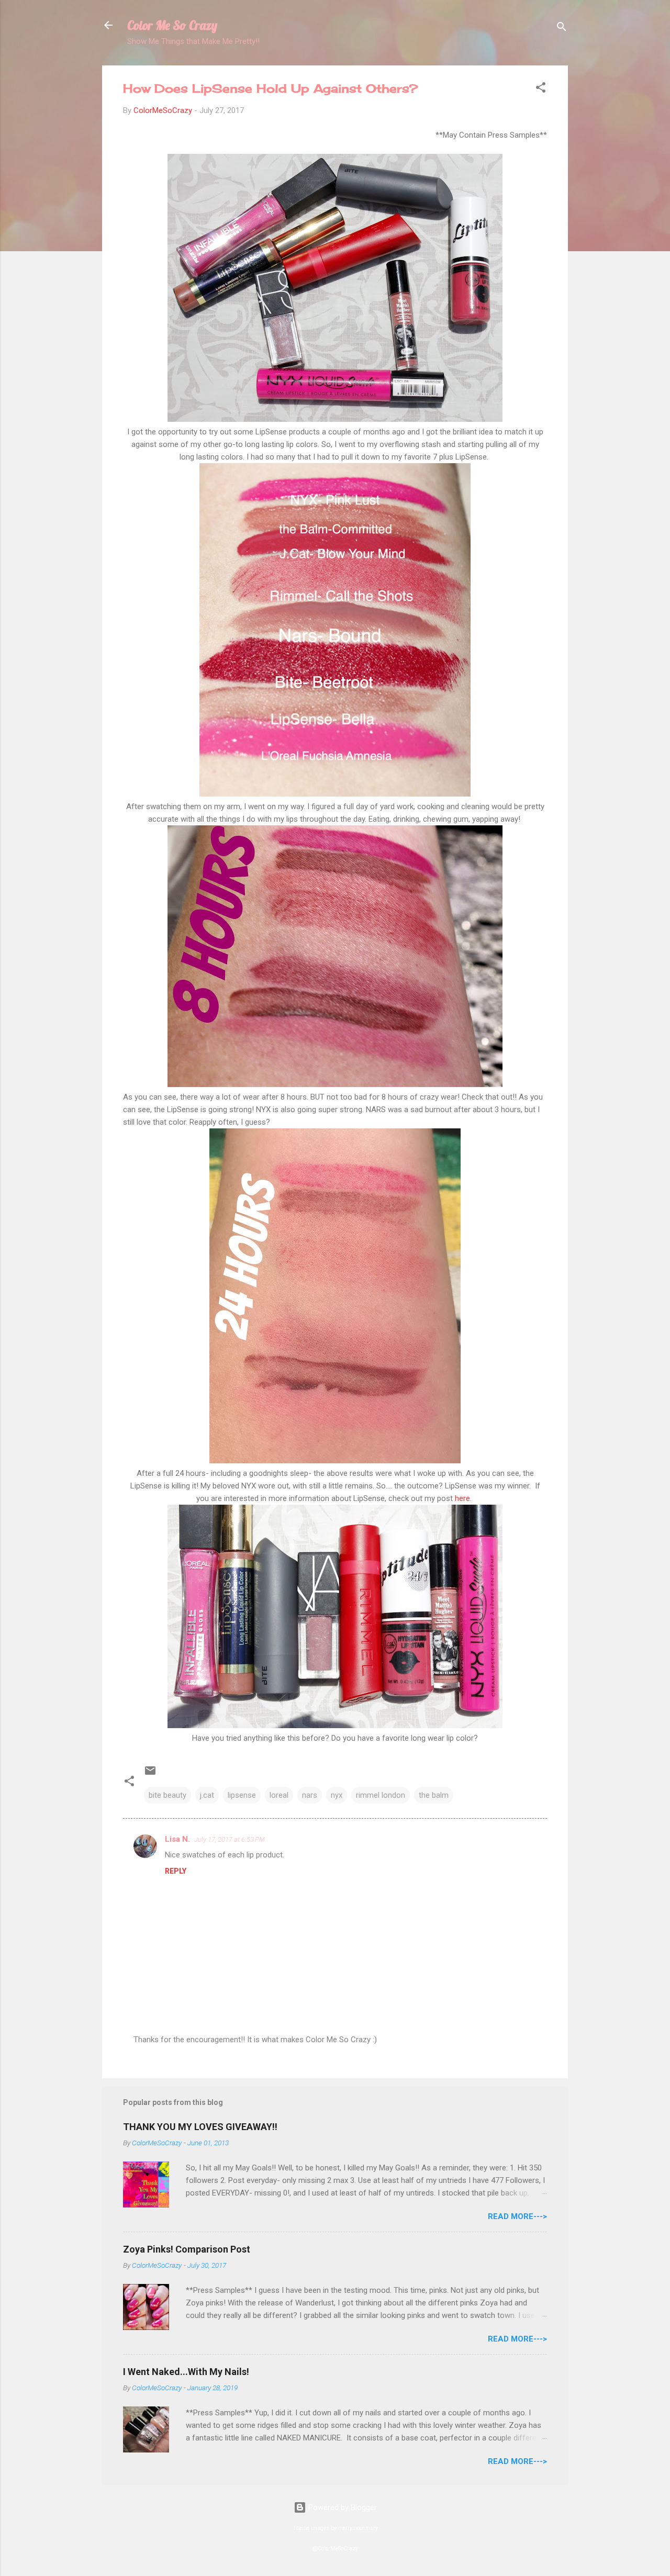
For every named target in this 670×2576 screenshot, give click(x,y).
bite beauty (167, 1795)
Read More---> (517, 2216)
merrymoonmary (358, 2528)
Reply (176, 1871)
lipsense (242, 1795)
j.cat (207, 1795)
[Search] (562, 29)
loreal (279, 1795)
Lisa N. (177, 1839)
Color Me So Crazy (172, 25)
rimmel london (381, 1795)
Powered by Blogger (342, 2507)
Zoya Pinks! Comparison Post (187, 2249)
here (462, 1498)
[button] (541, 89)
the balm (434, 1795)
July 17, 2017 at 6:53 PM (230, 1839)
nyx (337, 1795)
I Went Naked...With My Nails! (186, 2372)
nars (310, 1795)
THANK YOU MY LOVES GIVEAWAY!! (200, 2127)
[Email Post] (150, 1774)
